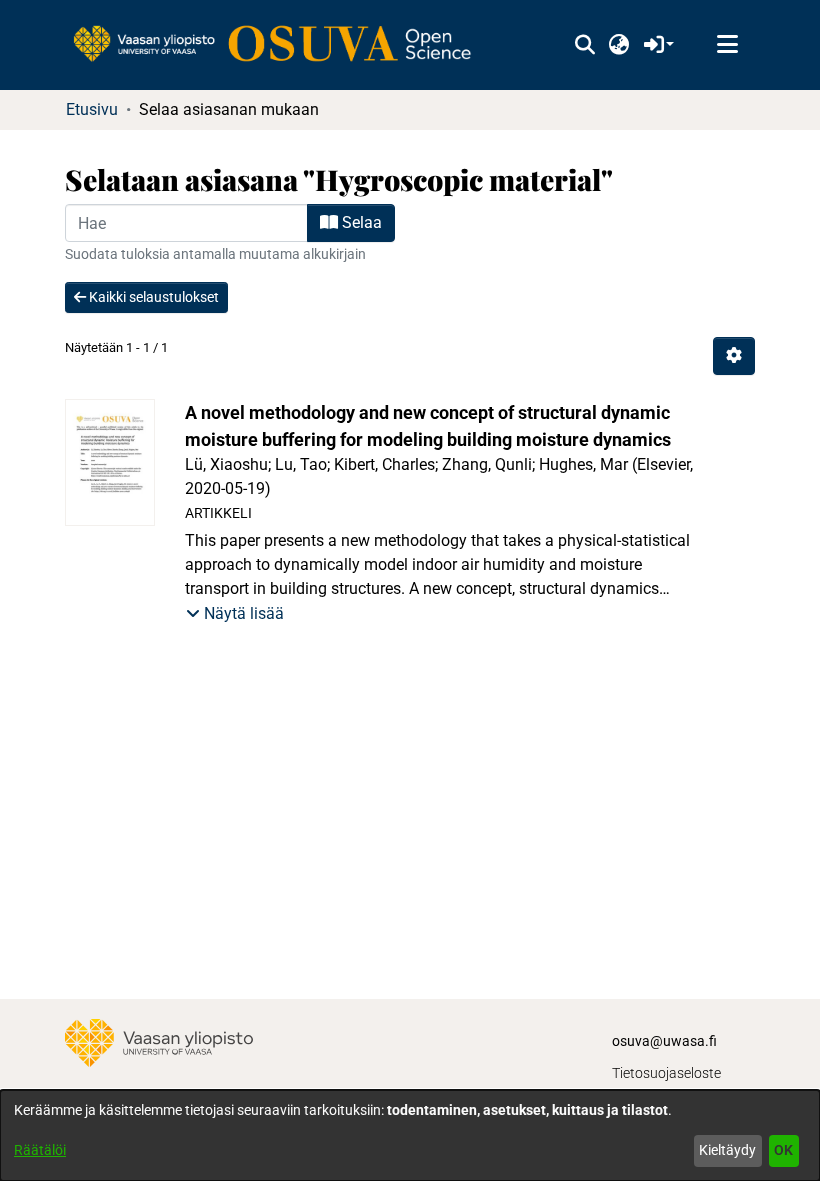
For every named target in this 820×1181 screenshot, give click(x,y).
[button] (584, 45)
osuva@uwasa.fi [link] (664, 1041)
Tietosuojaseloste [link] (666, 1073)
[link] (282, 45)
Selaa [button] (360, 222)
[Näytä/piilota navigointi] (727, 45)
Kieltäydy (727, 1150)
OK (783, 1150)
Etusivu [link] (92, 109)
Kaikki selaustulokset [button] (152, 297)
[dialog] (410, 1135)
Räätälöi (40, 1150)
